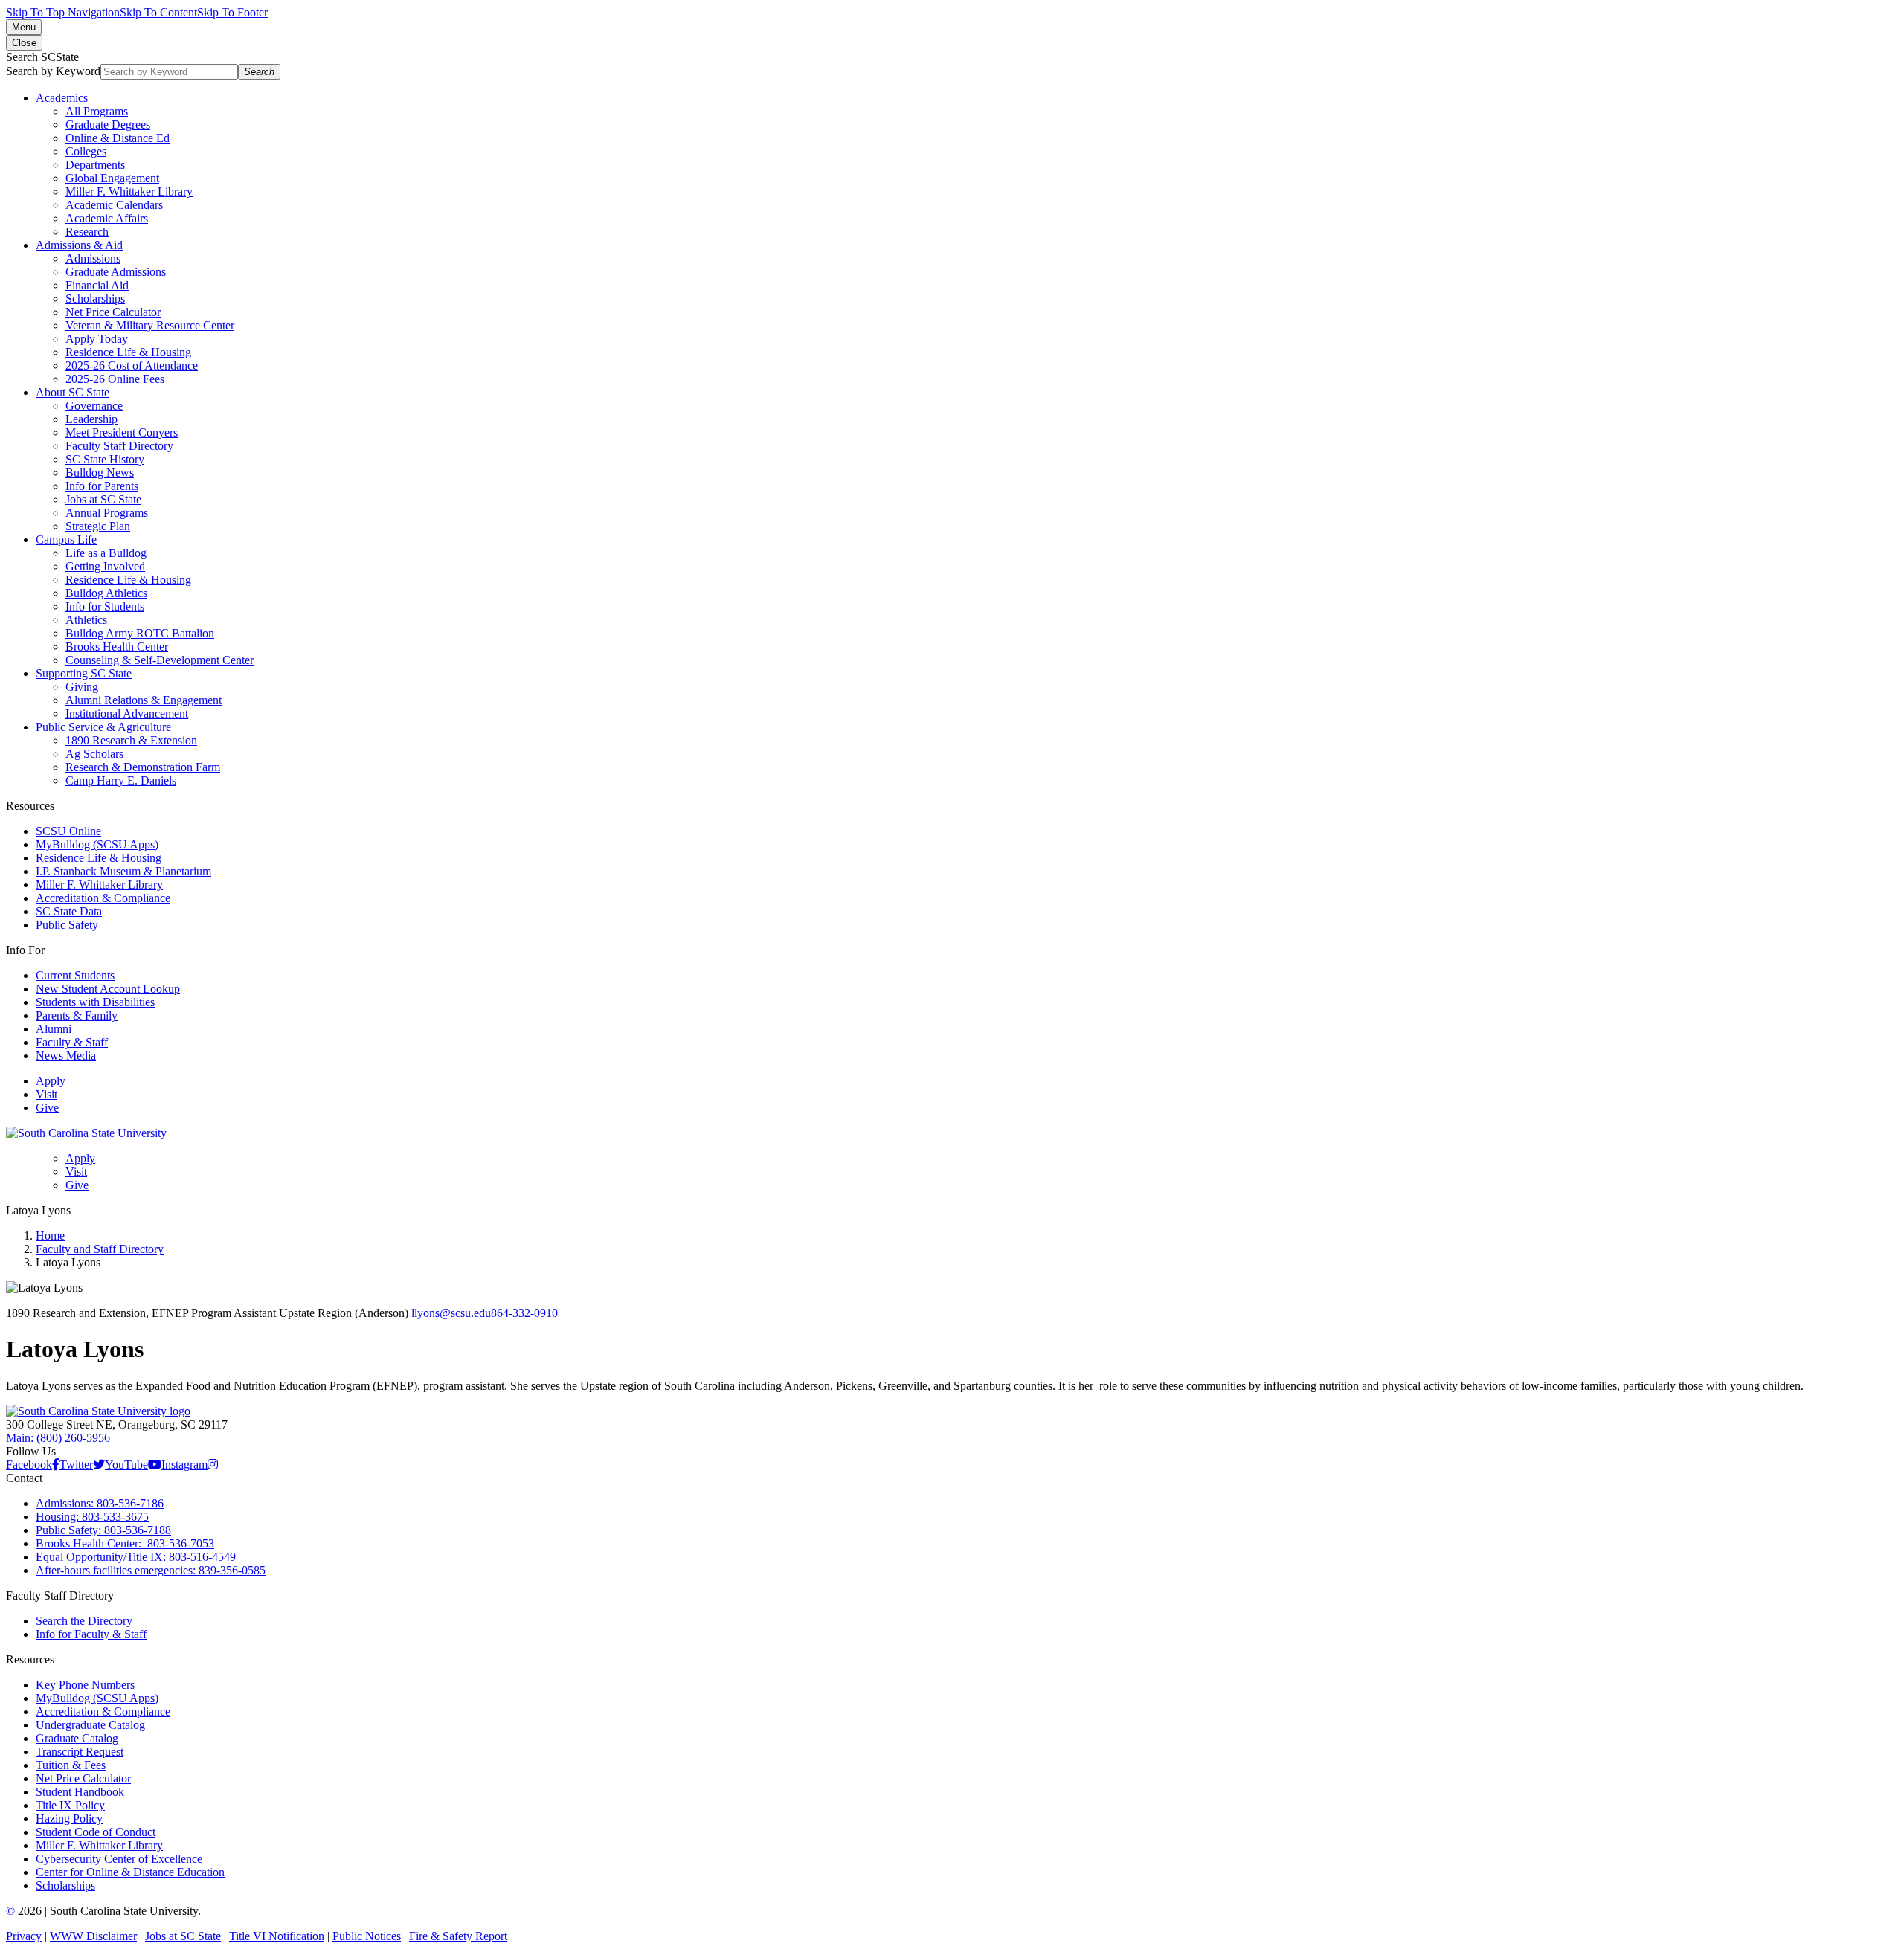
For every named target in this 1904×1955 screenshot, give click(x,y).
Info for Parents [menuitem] (102, 486)
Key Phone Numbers (85, 1685)
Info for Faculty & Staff (91, 1634)
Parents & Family (77, 1015)
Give (47, 1108)
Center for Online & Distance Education (130, 1872)
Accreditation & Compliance (103, 898)
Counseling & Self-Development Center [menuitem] (160, 660)
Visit (46, 1094)
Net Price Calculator (83, 1778)
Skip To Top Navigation (63, 12)
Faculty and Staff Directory (100, 1249)
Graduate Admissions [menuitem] (116, 272)
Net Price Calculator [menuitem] (113, 312)
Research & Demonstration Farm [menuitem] (143, 767)
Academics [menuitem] (62, 98)
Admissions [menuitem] (93, 258)
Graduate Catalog (77, 1738)
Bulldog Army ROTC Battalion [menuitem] (140, 633)
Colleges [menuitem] (86, 151)
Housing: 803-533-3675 (92, 1517)
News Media (66, 1056)
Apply (51, 1081)
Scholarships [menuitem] (95, 299)
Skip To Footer (232, 12)
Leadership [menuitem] (91, 419)
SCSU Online (68, 831)
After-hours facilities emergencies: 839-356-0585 (151, 1570)
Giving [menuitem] (82, 687)
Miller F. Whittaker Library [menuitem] (129, 191)
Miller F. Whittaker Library (99, 885)
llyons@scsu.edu (451, 1313)
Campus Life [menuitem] (66, 540)
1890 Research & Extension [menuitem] (131, 740)
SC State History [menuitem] (105, 459)
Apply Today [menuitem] (97, 339)
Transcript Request (80, 1752)
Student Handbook (80, 1792)
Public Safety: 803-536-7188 (103, 1530)
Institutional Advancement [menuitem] (127, 714)
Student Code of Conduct (96, 1832)
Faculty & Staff (72, 1042)
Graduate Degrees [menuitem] (108, 125)
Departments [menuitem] (95, 165)
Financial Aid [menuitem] (97, 285)
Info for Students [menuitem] (105, 606)
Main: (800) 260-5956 (58, 1438)
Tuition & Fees (71, 1765)
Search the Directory (84, 1621)
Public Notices (367, 1936)
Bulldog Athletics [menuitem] (106, 593)
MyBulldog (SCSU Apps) (97, 844)
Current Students (75, 975)
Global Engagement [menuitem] (112, 178)
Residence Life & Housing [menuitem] (128, 352)
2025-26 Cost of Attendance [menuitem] (132, 365)
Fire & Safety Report (458, 1936)
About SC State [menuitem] (73, 392)
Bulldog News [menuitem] (100, 473)
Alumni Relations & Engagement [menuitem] (144, 700)
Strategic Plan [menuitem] (98, 526)
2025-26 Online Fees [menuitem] (115, 379)
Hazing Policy (69, 1819)
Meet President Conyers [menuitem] (122, 432)
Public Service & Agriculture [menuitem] (103, 727)
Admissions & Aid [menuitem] (79, 245)
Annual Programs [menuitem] (107, 513)
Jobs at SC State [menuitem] (103, 499)
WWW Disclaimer (93, 1936)
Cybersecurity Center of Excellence (119, 1859)
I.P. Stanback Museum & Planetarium (123, 871)
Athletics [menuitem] (86, 620)
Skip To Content (158, 12)
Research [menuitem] (87, 232)
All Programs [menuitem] (97, 111)
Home (50, 1236)
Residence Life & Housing (99, 858)
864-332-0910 (524, 1313)
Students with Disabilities (95, 1002)
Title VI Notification (277, 1936)
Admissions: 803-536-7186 (100, 1503)
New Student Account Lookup (108, 989)
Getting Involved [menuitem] (105, 566)
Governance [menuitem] (94, 406)
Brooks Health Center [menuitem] (117, 647)
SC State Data (69, 911)
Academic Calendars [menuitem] (114, 205)
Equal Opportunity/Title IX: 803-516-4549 (136, 1557)
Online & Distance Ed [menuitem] (118, 138)
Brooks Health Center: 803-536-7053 (125, 1543)
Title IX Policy (70, 1805)
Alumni (54, 1029)
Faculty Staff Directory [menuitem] (119, 446)
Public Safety (67, 925)
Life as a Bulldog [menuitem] (106, 553)
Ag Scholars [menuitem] (94, 754)
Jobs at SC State (183, 1936)
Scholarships (65, 1885)
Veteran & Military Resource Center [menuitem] (150, 325)
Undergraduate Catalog (90, 1725)
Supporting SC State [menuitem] (84, 673)
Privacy (24, 1936)
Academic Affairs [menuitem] (107, 218)
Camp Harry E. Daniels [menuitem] (121, 780)
